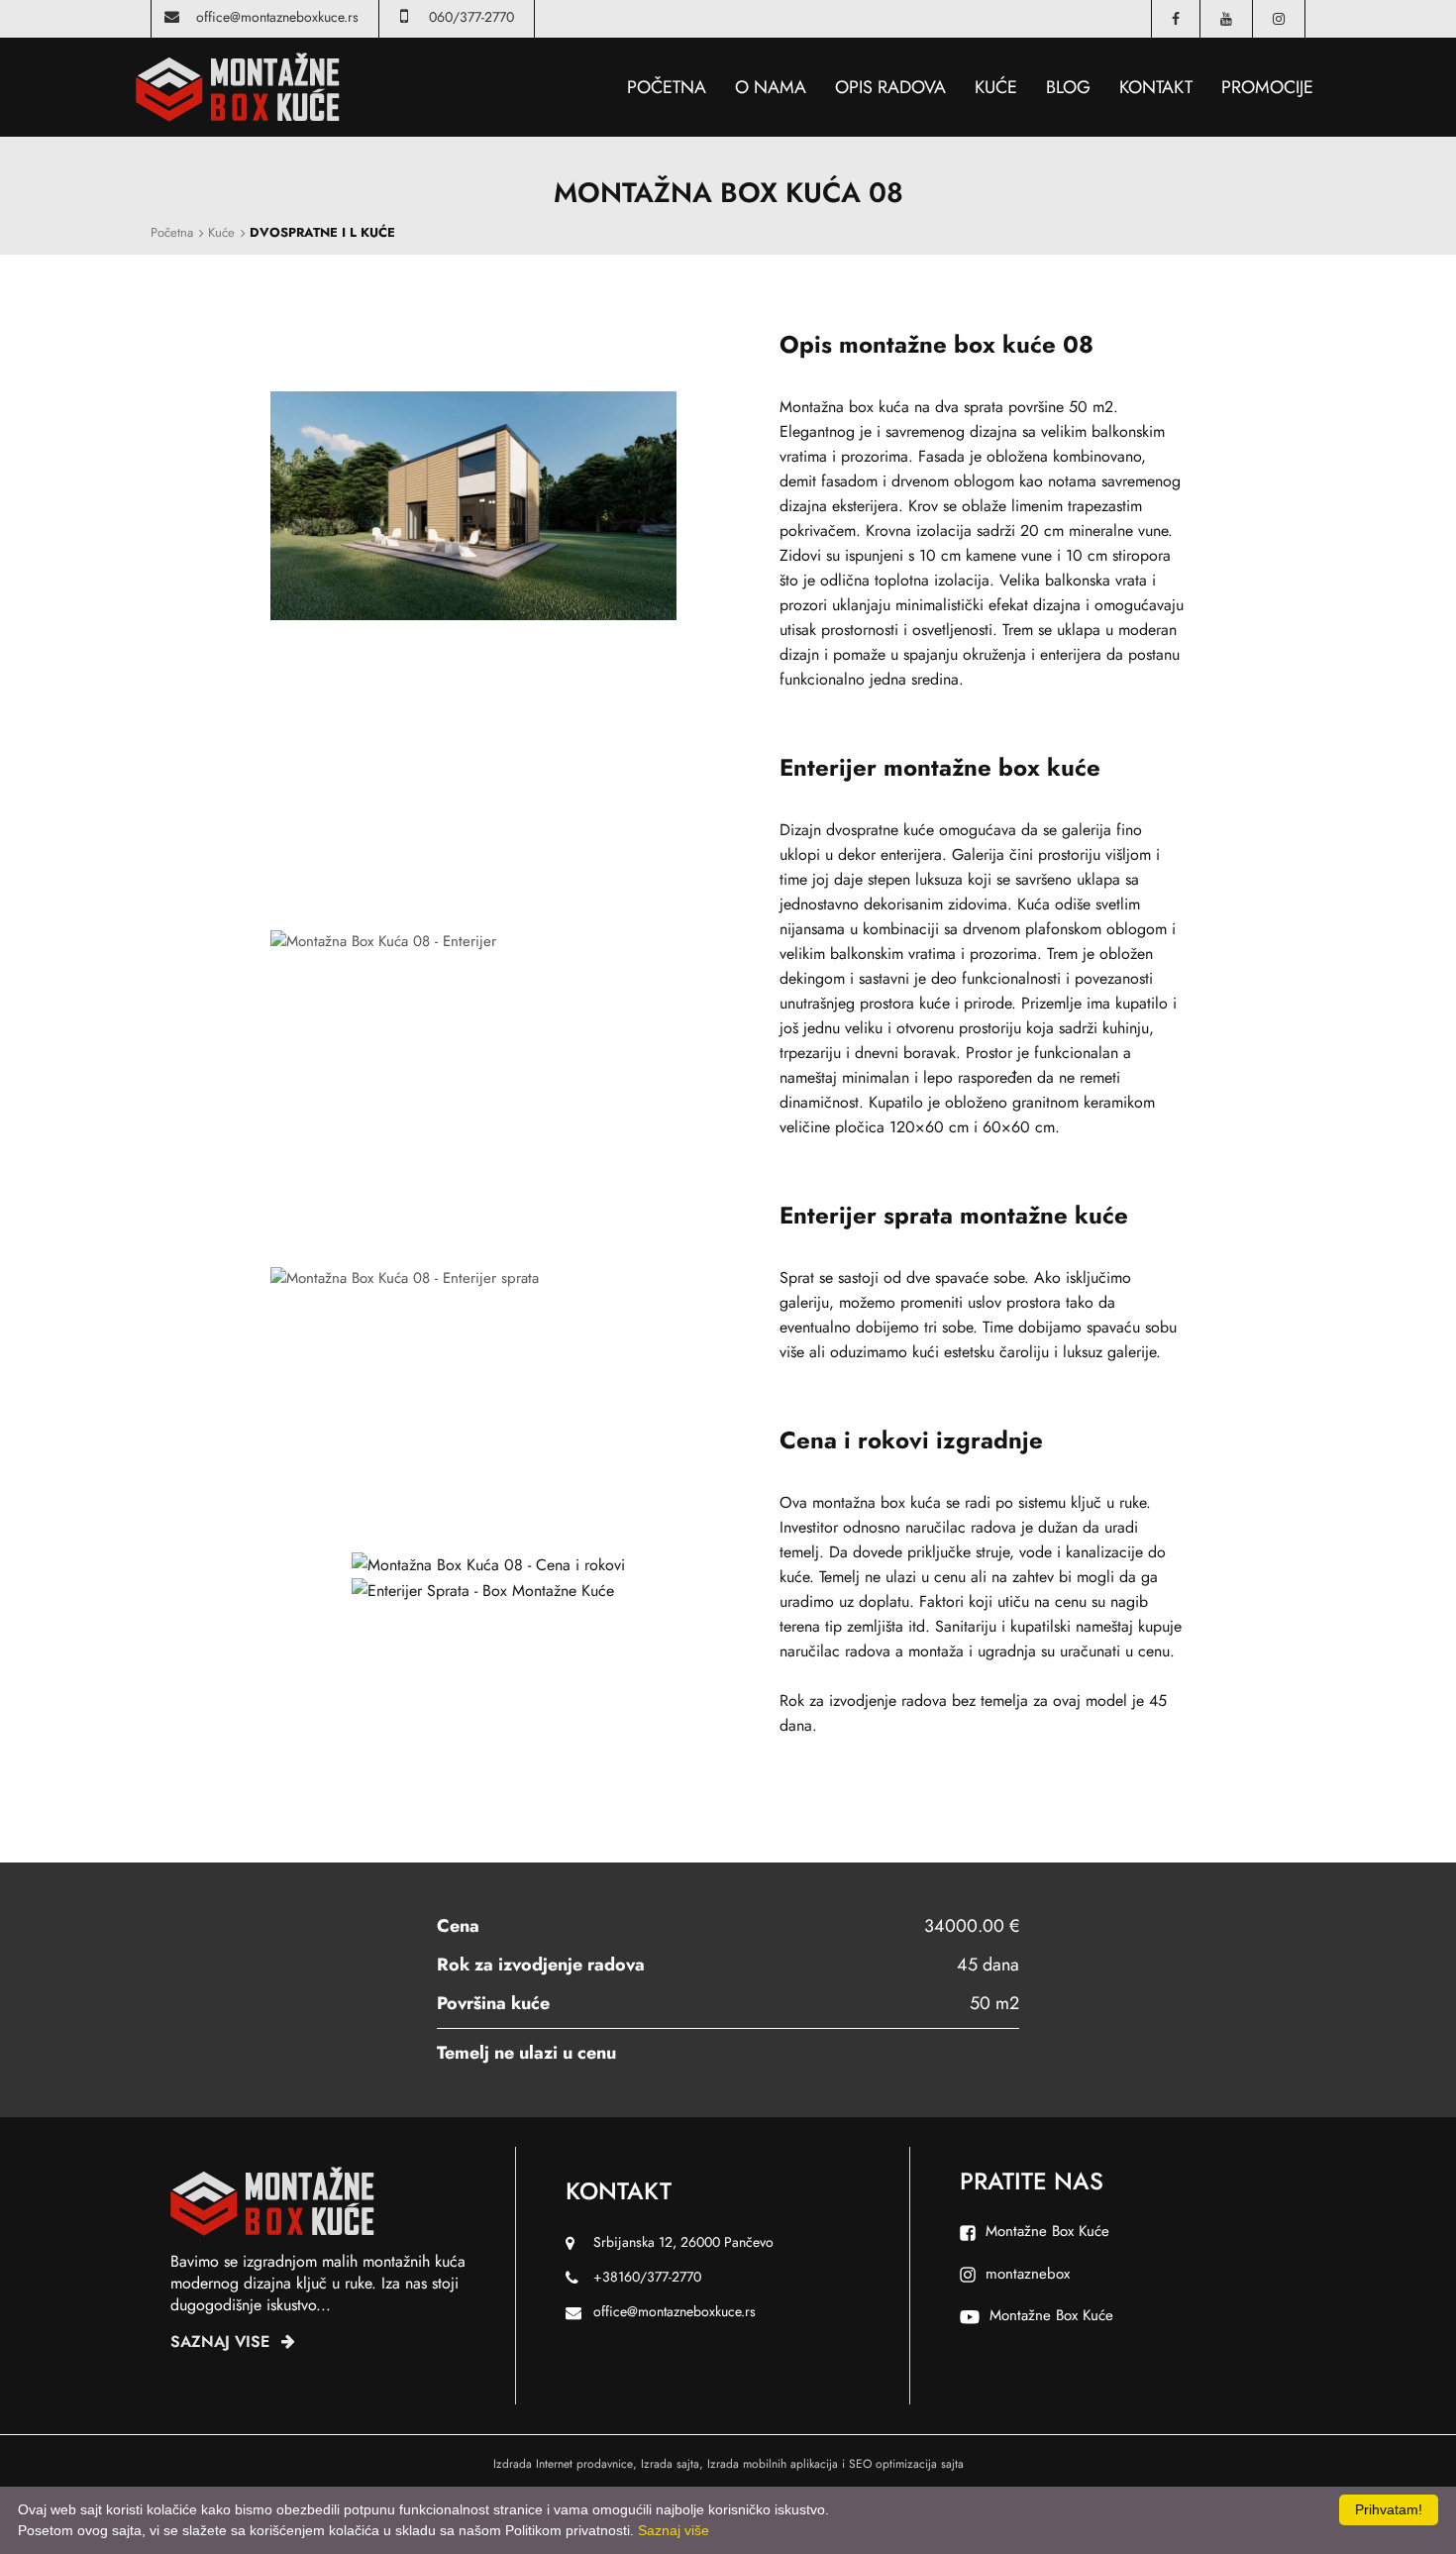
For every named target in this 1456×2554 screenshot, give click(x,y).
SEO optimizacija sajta (906, 2464)
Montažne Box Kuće (1047, 2231)
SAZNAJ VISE (222, 2341)
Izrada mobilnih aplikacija (773, 2464)
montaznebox (1028, 2274)
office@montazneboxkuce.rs (277, 17)
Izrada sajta (670, 2464)
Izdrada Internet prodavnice (563, 2464)
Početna (667, 87)
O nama (771, 87)
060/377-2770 (471, 17)
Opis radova (890, 87)
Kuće (996, 87)
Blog (1068, 87)
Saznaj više (674, 2530)
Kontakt (1156, 87)
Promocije (1267, 87)
